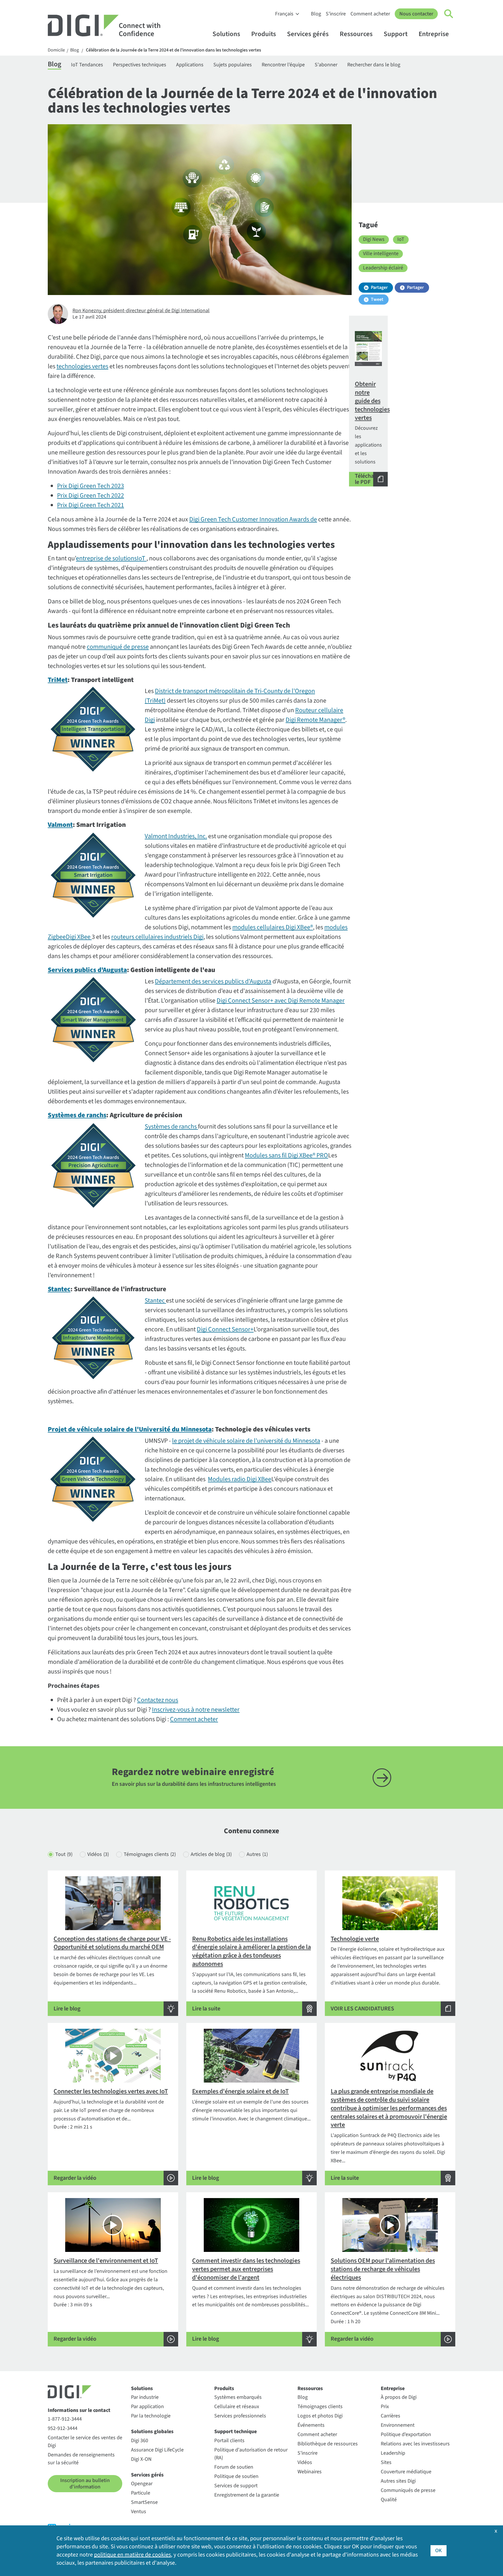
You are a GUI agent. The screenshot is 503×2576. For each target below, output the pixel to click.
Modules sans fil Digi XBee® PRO (286, 1155)
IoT (401, 239)
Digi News (374, 239)
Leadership (393, 2453)
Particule (141, 2493)
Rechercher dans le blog (374, 65)
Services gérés (308, 34)
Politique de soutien (236, 2476)
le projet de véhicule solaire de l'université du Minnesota (246, 1441)
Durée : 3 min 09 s (110, 2299)
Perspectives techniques (140, 65)
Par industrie (145, 2397)
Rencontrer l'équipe (283, 65)
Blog (316, 14)
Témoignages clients (150, 1854)
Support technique (235, 2432)
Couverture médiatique (406, 2472)
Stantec (155, 1301)
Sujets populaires (233, 65)
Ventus (139, 2512)
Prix (385, 2407)
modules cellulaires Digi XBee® (273, 927)
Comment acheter (370, 14)
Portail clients (229, 2441)
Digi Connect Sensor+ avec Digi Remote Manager (281, 1001)
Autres (257, 1854)
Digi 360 (140, 2441)
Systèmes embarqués (238, 2397)
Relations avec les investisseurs (415, 2444)
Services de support (236, 2486)
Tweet (377, 299)
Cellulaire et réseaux (237, 2407)
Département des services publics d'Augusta (213, 981)
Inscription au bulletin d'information (85, 2484)
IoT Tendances (87, 65)
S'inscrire (336, 14)
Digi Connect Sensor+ (225, 1329)
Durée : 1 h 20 (388, 2299)
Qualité (389, 2500)
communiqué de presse (118, 647)
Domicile (56, 50)
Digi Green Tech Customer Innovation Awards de (253, 519)
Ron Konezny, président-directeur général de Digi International (141, 311)
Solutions (226, 34)
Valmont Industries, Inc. (176, 836)
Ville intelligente (381, 254)
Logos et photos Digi (320, 2416)
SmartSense (144, 2502)
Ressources (356, 34)
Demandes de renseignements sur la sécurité (81, 2459)
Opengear (142, 2484)
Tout (64, 1854)
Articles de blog (211, 1854)
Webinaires (310, 2472)
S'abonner (326, 65)
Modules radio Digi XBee (240, 1479)
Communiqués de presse (408, 2490)
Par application (147, 2407)
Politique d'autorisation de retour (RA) (251, 2454)
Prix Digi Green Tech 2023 (91, 486)
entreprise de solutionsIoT (111, 558)
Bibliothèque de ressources (328, 2444)
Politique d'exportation (406, 2434)
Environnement (398, 2425)
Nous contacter (416, 14)
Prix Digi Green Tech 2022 (91, 495)
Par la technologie (151, 2416)
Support (396, 34)
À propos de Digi (399, 2397)
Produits (264, 34)
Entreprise (434, 34)
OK (439, 2551)
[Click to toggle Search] (449, 14)
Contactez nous (158, 1700)
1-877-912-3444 (65, 2419)
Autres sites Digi (398, 2481)
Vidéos (98, 1854)
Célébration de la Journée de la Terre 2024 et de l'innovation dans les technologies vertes (173, 50)
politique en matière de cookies (132, 2555)
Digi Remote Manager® (315, 720)
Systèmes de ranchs (171, 1127)
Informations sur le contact (79, 2410)
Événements (311, 2425)
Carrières (390, 2416)
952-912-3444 (63, 2428)
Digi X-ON (141, 2459)
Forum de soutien (234, 2467)
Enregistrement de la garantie (247, 2495)
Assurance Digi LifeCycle (157, 2450)
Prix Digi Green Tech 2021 (91, 505)
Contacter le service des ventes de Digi (85, 2442)
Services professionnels (240, 2416)
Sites (386, 2462)
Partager (379, 287)
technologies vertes (82, 366)
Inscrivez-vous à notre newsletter (196, 1710)
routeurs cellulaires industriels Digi (157, 937)
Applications (190, 65)
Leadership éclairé (383, 268)
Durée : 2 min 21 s (111, 2134)
